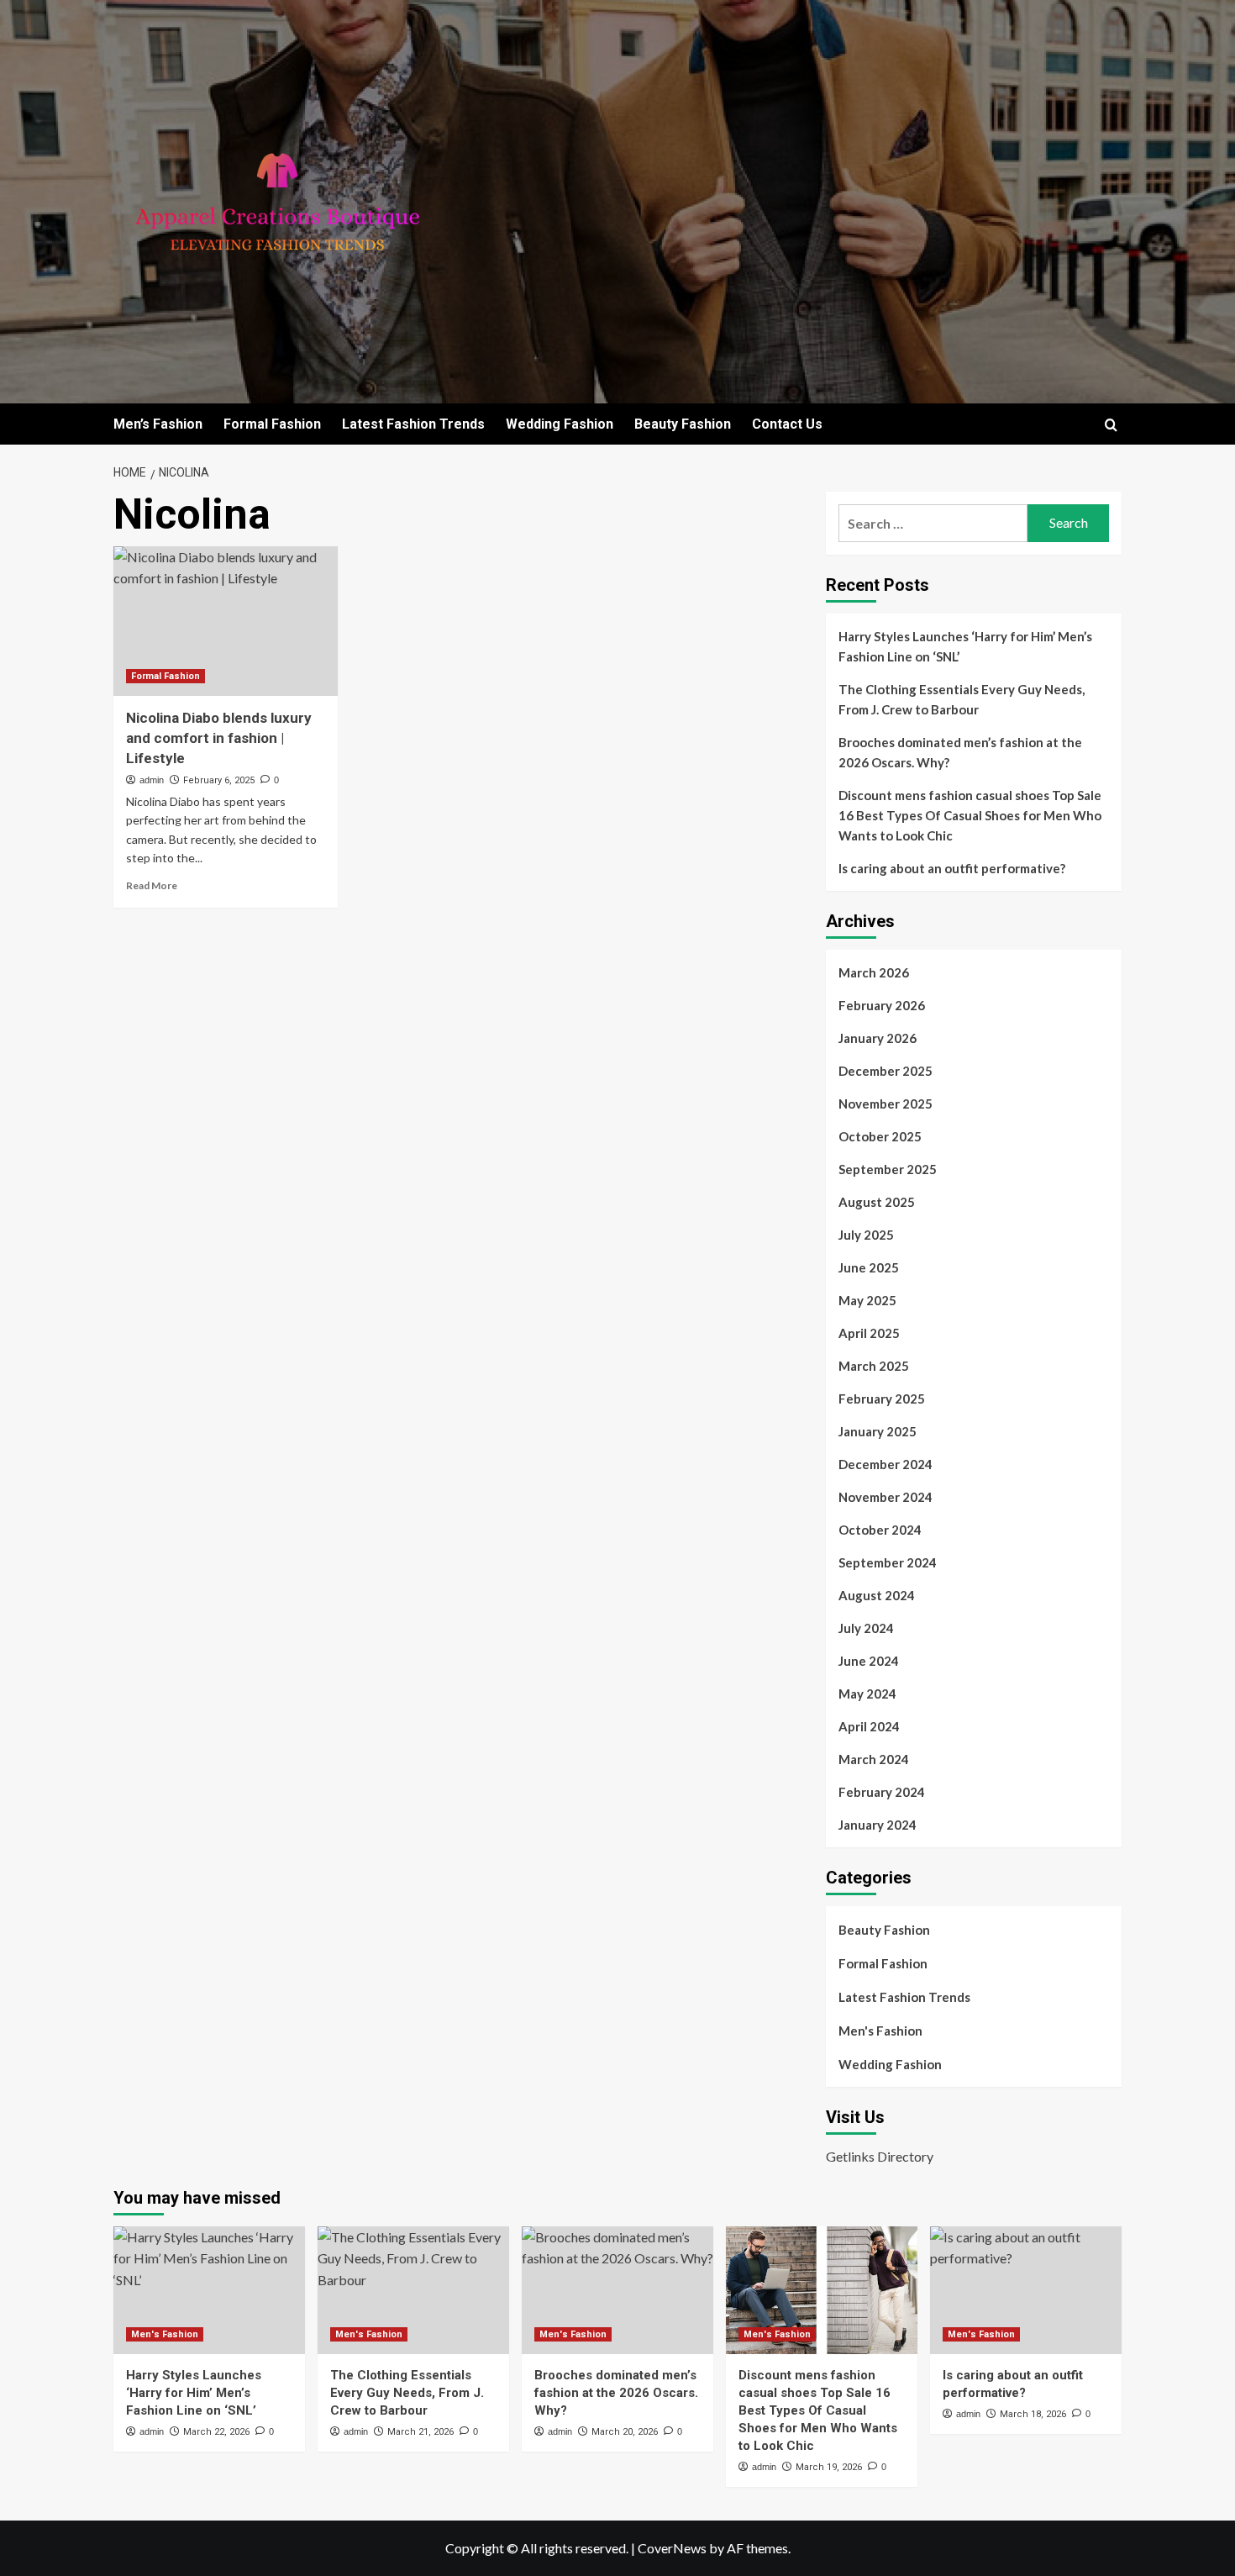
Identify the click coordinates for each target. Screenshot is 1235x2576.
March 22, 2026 (216, 2432)
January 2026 (878, 1038)
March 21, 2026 (420, 2432)
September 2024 (888, 1562)
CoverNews (672, 2548)
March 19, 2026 (829, 2467)
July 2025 (866, 1235)
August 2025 (877, 1202)
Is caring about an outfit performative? (952, 868)
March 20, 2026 (625, 2432)
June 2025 (869, 1267)
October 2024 (880, 1530)
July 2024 (866, 1628)
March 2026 (874, 972)
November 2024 (886, 1497)
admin (152, 780)
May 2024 (867, 1694)
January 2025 (878, 1431)
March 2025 (874, 1366)
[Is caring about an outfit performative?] (1026, 2290)
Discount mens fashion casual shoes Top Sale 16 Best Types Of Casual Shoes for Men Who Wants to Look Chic (970, 815)
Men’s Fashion (158, 424)
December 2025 (886, 1071)
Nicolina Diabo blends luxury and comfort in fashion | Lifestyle (219, 738)
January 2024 (878, 1825)
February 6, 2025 (219, 780)
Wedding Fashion (560, 424)
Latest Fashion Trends (413, 424)
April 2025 (869, 1333)
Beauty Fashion (683, 424)
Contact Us (787, 424)
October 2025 (880, 1136)
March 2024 (874, 1759)
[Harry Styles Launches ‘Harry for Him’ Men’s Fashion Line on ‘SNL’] (209, 2290)
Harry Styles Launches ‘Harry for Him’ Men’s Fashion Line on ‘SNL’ (965, 646)
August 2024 (877, 1595)
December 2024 (886, 1464)
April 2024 (869, 1726)
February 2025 (882, 1399)
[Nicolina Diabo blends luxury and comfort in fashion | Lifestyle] (226, 621)
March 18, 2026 (1033, 2414)
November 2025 (886, 1104)
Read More (152, 885)
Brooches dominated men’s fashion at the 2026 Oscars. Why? (960, 752)
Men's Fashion (880, 2031)
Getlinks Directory (880, 2156)
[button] (1111, 425)
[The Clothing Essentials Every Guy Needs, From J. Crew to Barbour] (413, 2290)
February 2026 (882, 1005)
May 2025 (867, 1300)
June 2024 (869, 1661)
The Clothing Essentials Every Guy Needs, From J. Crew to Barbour (962, 699)
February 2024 (882, 1792)
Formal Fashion (272, 424)
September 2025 (888, 1169)
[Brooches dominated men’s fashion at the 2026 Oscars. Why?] (617, 2290)
